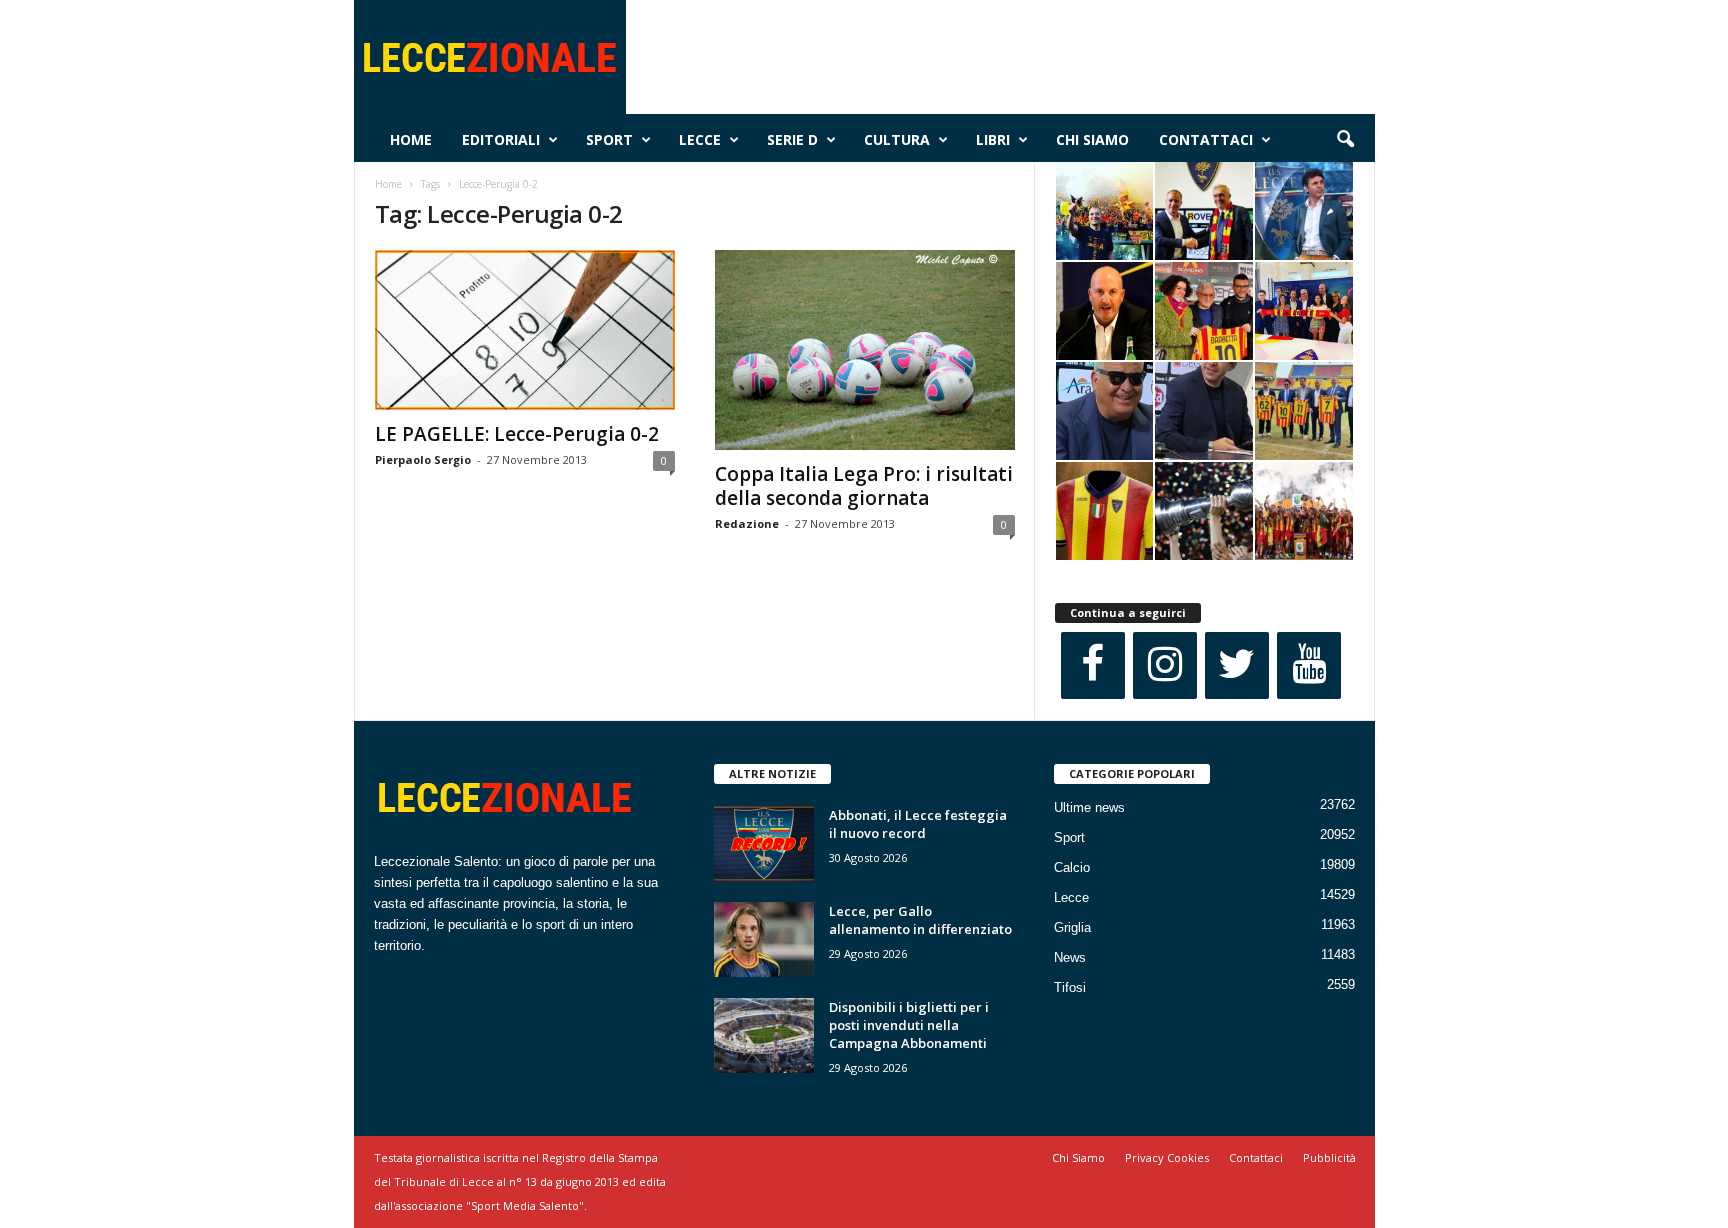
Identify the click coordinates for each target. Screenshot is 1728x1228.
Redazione (747, 523)
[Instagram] (1165, 665)
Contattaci (1206, 139)
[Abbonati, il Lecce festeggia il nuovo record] (764, 843)
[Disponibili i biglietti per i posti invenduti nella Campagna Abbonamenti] (764, 1035)
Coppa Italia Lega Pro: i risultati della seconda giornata (864, 486)
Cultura (897, 139)
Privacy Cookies (1167, 1157)
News (1070, 957)
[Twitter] (1237, 665)
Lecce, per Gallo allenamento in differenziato (920, 920)
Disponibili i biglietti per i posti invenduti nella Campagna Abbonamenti (909, 1025)
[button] (1345, 140)
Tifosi (1070, 987)
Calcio (1072, 867)
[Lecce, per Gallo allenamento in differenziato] (764, 939)
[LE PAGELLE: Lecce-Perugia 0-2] (525, 330)
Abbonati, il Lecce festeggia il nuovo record (918, 824)
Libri (993, 139)
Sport (609, 139)
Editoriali (501, 139)
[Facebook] (1093, 665)
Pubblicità (1329, 1157)
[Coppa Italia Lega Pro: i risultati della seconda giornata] (865, 350)
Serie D (792, 139)
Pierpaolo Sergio (423, 459)
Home (411, 139)
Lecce (700, 139)
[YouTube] (1309, 665)
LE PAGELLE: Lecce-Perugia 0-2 (517, 434)
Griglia (1072, 927)
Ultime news (1089, 807)
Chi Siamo (1092, 139)
